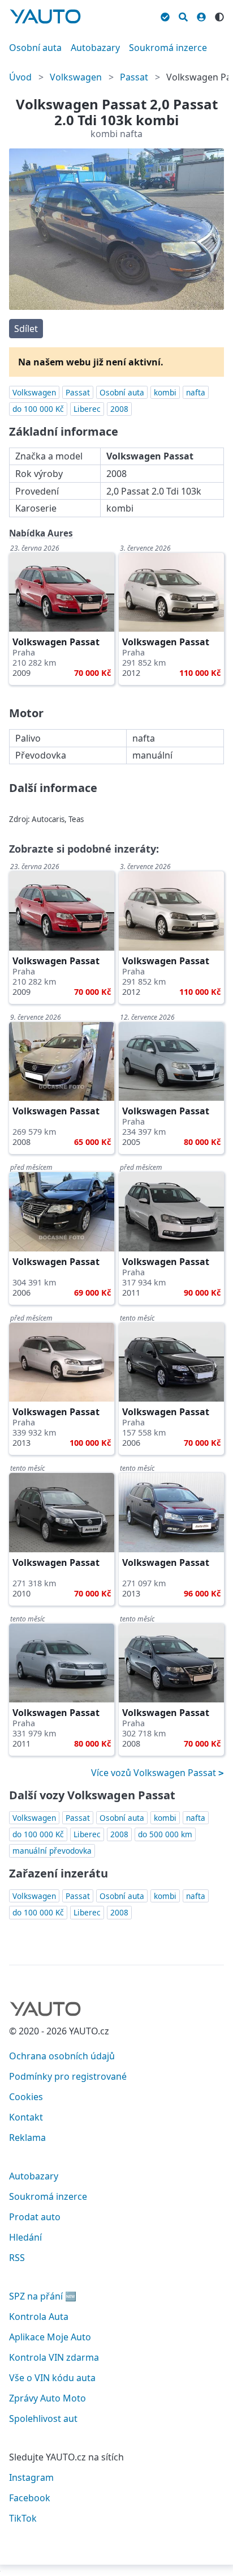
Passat (134, 77)
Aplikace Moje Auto (50, 2337)
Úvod (20, 77)
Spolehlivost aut (43, 2419)
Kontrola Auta (39, 2317)
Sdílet (26, 329)
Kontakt (26, 2117)
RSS (17, 2258)
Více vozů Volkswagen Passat (155, 1773)
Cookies (26, 2097)
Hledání (25, 2237)
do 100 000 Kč (38, 409)
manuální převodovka (52, 1851)
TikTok (23, 2518)
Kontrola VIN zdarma (54, 2357)
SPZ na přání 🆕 (43, 2296)
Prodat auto (35, 2217)
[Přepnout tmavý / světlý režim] (219, 15)
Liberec (87, 409)
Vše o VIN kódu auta (52, 2378)
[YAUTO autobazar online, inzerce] (45, 16)
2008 (119, 409)
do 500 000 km (165, 1834)
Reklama (27, 2138)
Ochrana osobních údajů (62, 2056)
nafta (196, 392)
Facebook (30, 2498)
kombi (165, 392)
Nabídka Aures (41, 533)
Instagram (31, 2477)
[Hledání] (183, 15)
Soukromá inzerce (168, 48)
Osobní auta (35, 48)
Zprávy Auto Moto (48, 2398)
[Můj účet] (201, 15)
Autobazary (95, 48)
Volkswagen (76, 77)
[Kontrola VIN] (165, 15)
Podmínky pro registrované (68, 2076)
